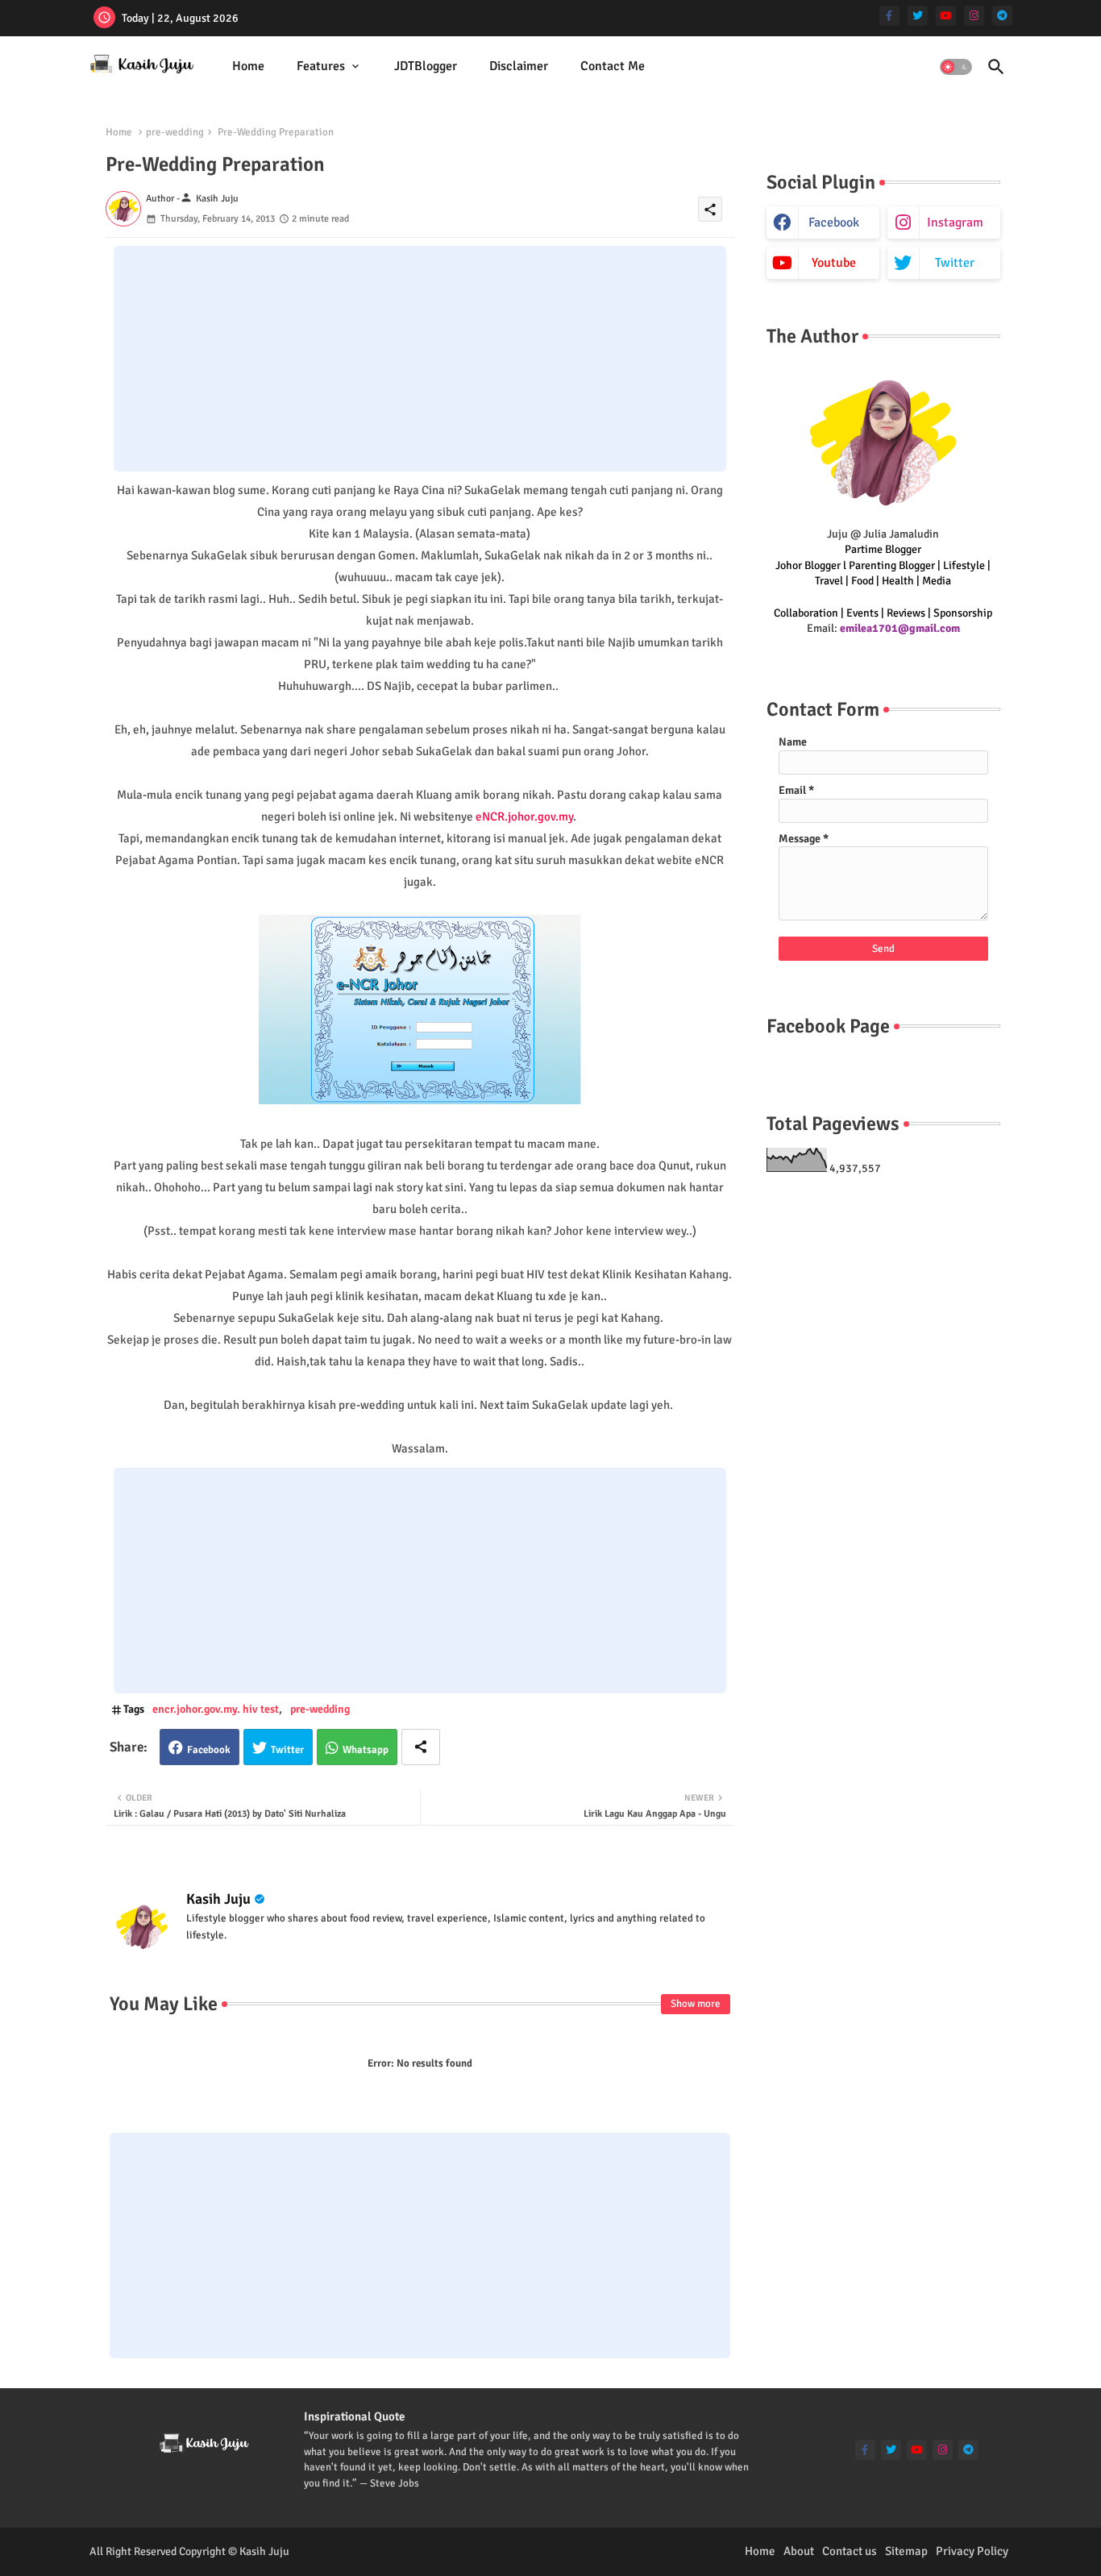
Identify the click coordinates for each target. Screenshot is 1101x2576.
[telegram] (1002, 16)
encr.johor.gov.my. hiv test (216, 1709)
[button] (956, 67)
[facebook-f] (889, 16)
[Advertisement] (420, 359)
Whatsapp (366, 1750)
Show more (696, 2004)
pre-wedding (175, 132)
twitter (955, 263)
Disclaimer (519, 66)
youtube (834, 263)
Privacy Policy (972, 2551)
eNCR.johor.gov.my (524, 816)
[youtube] (946, 16)
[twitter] (918, 16)
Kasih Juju (218, 1899)
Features (321, 66)
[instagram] (974, 16)
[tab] (248, 66)
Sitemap (906, 2551)
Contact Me (613, 66)
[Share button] (421, 1747)
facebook (834, 222)
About (799, 2551)
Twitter (287, 1750)
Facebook (209, 1750)
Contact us (850, 2551)
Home (248, 66)
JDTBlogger (426, 66)
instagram (955, 222)
